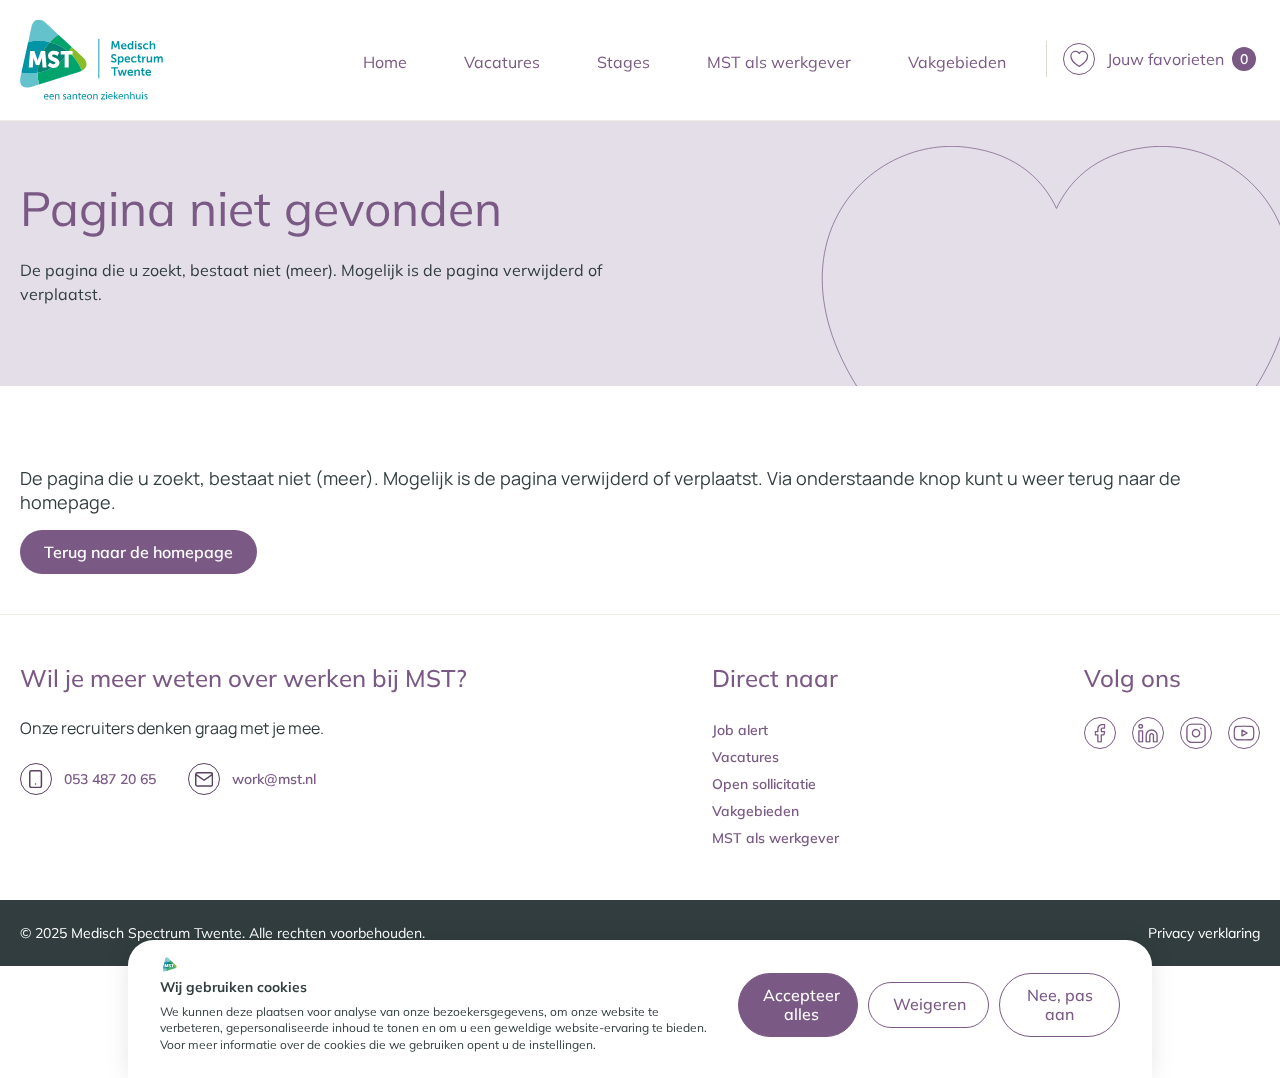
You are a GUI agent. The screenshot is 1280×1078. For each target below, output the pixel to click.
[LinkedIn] (1148, 733)
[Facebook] (1100, 733)
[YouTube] (1244, 733)
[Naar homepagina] (91, 59)
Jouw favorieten (1177, 59)
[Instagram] (1196, 733)
